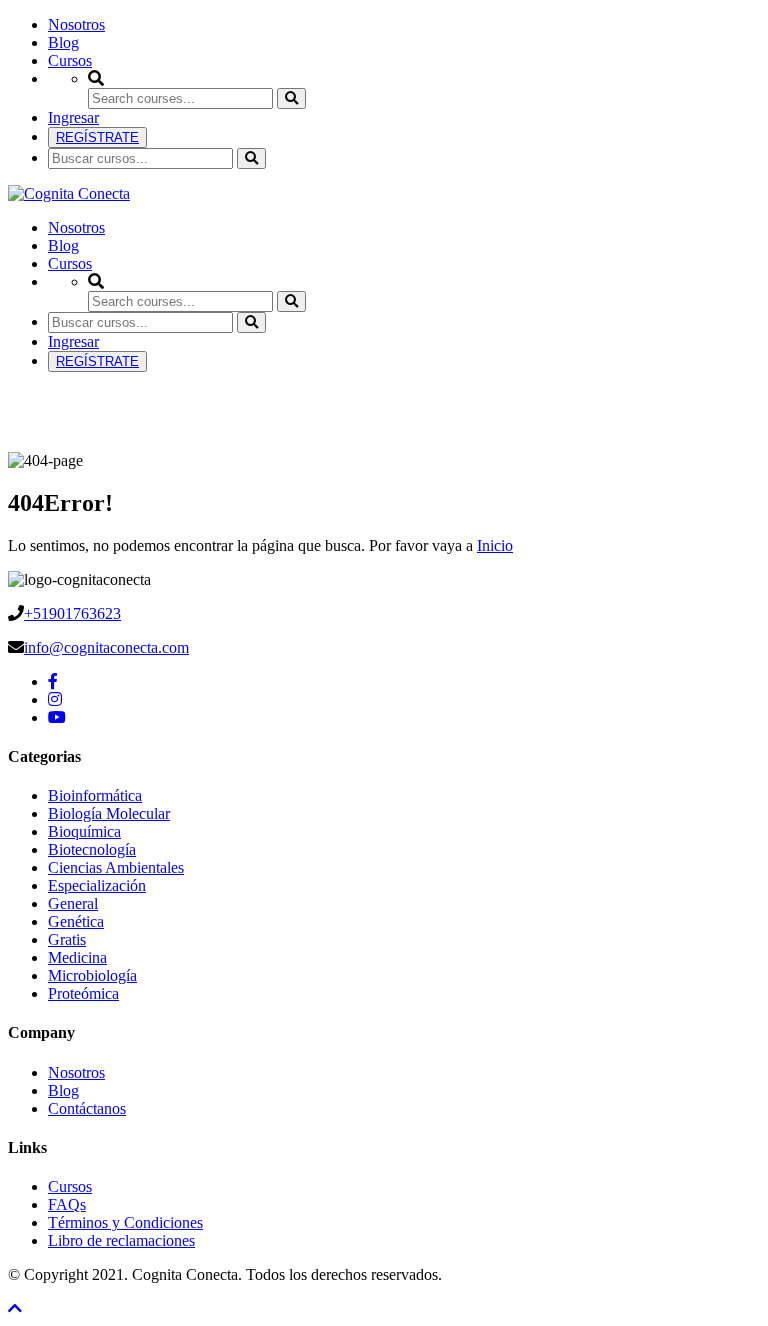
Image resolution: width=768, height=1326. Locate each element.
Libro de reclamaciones (121, 1240)
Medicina (77, 957)
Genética (76, 921)
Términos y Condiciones (125, 1222)
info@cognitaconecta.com (106, 647)
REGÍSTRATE (97, 137)
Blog (63, 42)
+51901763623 (72, 613)
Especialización (97, 885)
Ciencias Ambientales (116, 867)
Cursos (70, 60)
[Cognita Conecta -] (69, 193)
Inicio (495, 545)
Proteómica (83, 993)
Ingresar (73, 117)
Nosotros (76, 24)
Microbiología (92, 975)
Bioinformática (95, 795)
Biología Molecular (109, 813)
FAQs (67, 1204)
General (73, 903)
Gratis (67, 939)
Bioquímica (84, 831)
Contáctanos (87, 1108)
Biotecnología (92, 849)
